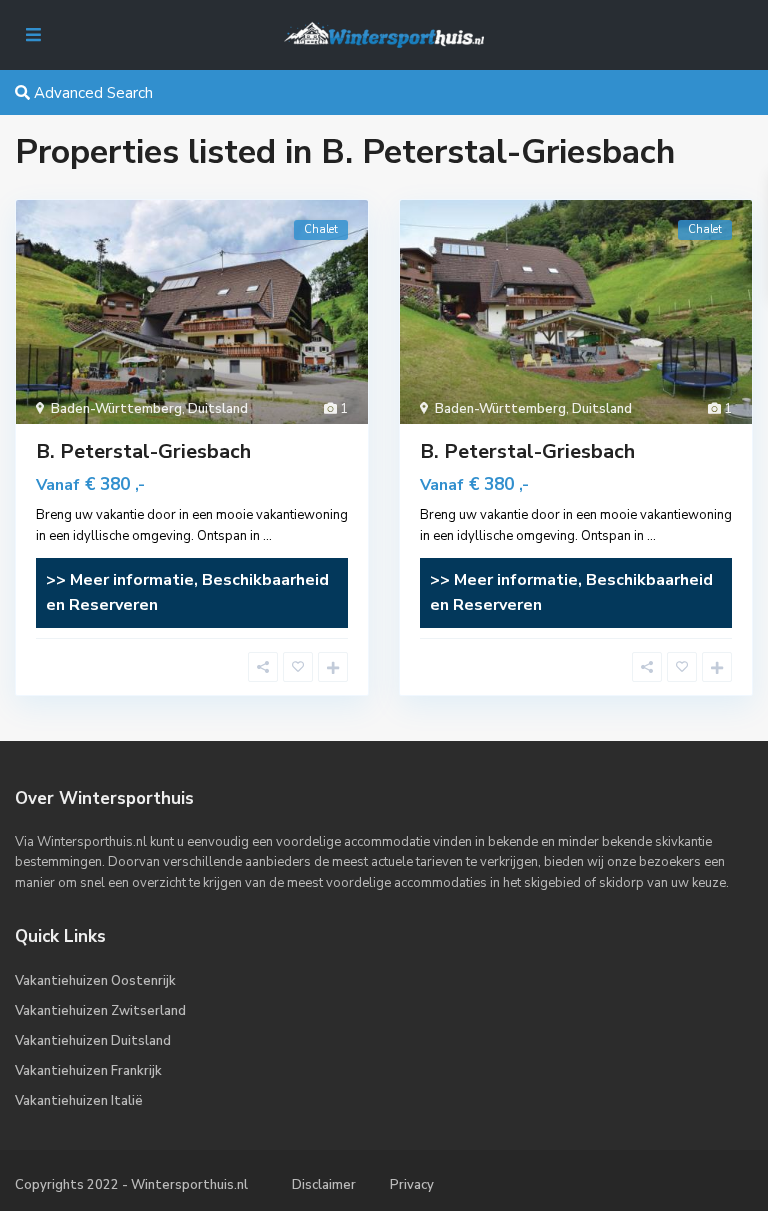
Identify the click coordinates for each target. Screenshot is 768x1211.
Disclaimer (324, 1185)
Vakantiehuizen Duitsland (93, 1041)
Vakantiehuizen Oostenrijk (95, 981)
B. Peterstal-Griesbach (143, 451)
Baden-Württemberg (116, 409)
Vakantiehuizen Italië (79, 1101)
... (267, 536)
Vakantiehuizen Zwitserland (100, 1011)
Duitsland (218, 409)
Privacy (412, 1185)
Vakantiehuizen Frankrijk (88, 1071)
